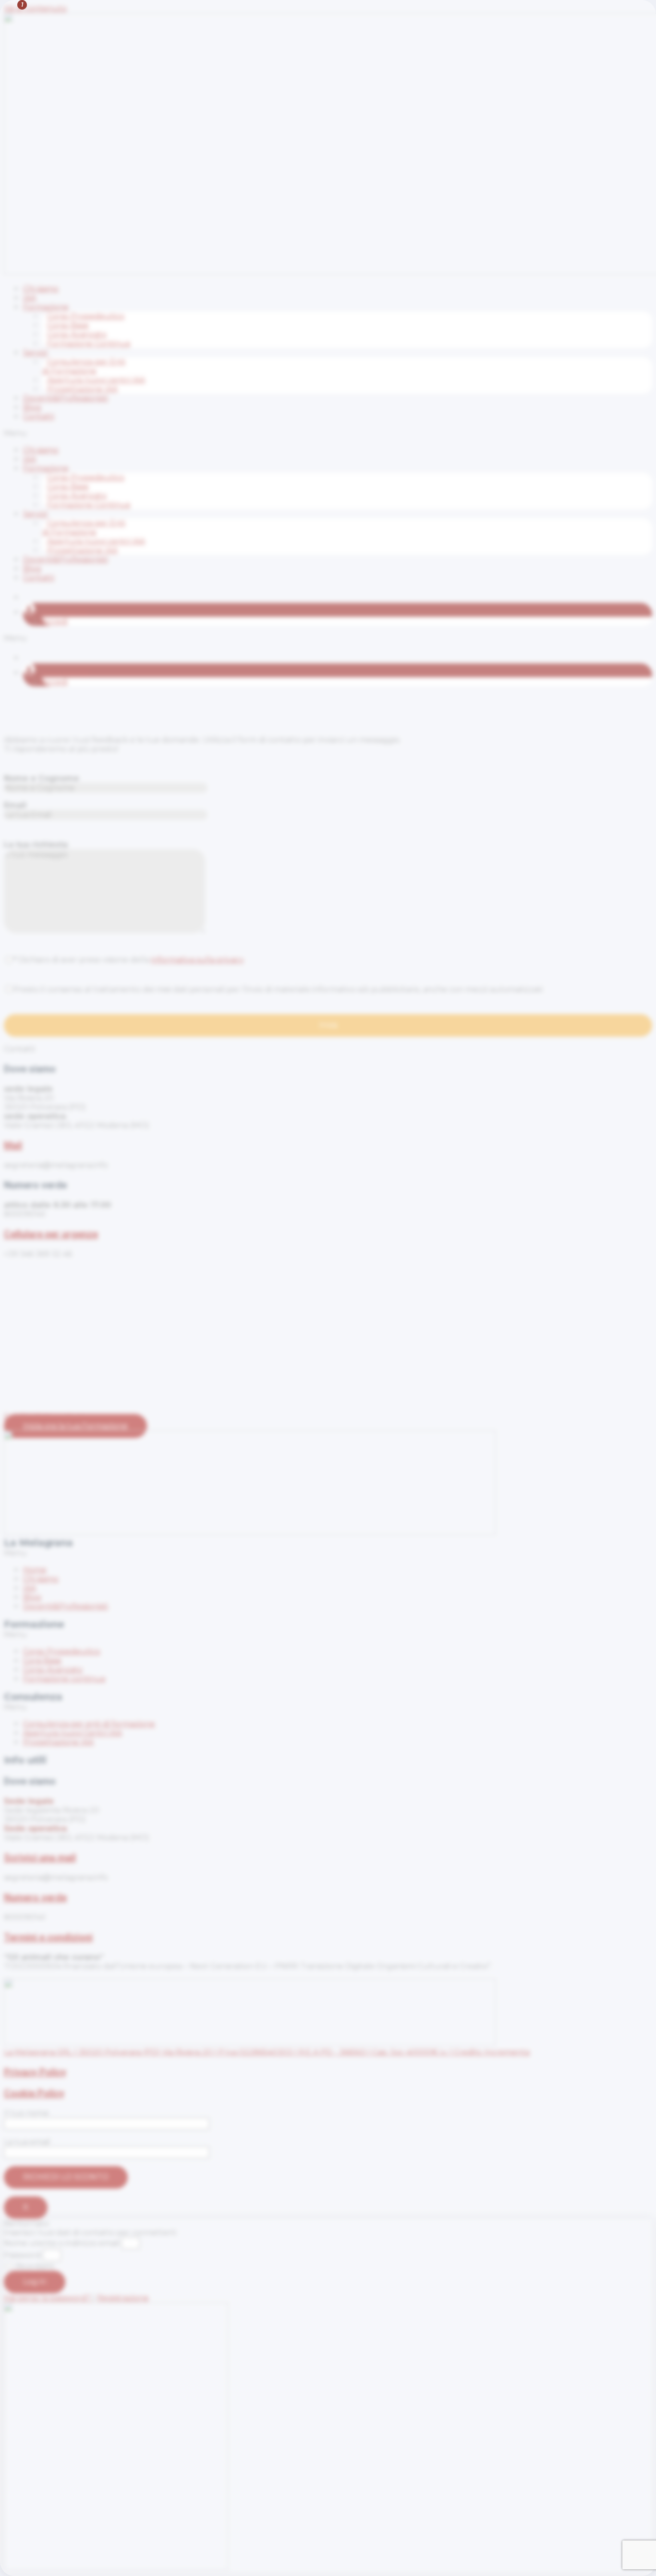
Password (22, 2255)
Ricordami (34, 2266)
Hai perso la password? (48, 2298)
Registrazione (123, 2298)
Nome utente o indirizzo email (62, 2243)
